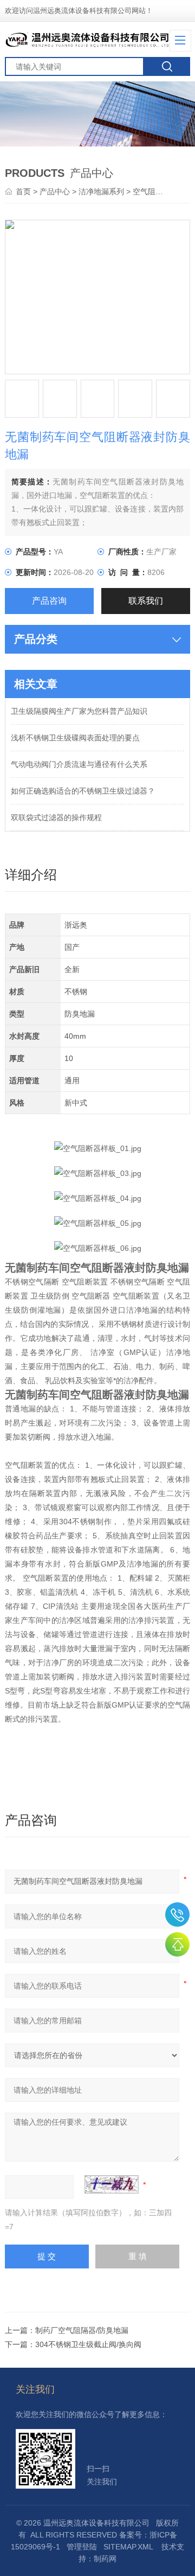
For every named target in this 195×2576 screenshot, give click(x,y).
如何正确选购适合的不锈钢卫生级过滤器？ (83, 791)
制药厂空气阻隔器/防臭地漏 (82, 2330)
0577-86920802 (177, 1915)
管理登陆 (82, 2547)
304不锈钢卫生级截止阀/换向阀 (88, 2344)
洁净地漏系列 (101, 191)
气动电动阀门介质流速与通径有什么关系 (79, 764)
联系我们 (146, 601)
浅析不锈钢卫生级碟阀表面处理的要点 (75, 738)
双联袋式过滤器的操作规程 (56, 817)
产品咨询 (49, 601)
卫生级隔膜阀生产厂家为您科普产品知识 (79, 711)
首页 (24, 191)
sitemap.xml (128, 2547)
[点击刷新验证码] (112, 2184)
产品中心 (55, 191)
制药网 (105, 2559)
